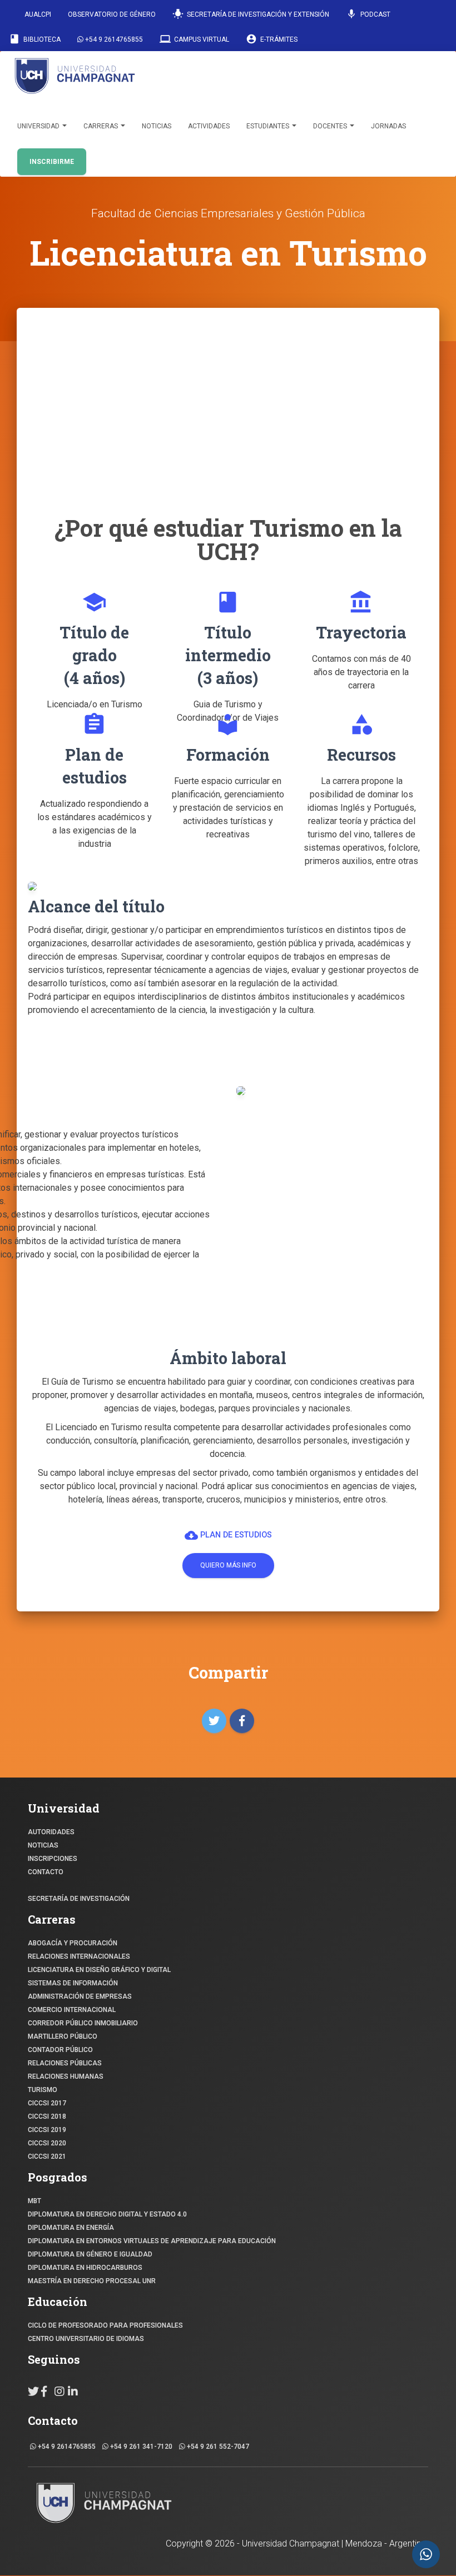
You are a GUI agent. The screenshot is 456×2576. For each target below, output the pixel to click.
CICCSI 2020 (47, 2143)
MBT (34, 2201)
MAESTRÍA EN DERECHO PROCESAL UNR (92, 2281)
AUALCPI (37, 14)
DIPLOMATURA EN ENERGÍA (71, 2228)
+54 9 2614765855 (113, 39)
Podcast (368, 14)
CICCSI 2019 (47, 2130)
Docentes (331, 126)
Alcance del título (96, 906)
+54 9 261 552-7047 (217, 2447)
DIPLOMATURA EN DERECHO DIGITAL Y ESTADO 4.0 (107, 2214)
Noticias (157, 126)
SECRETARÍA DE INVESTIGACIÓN (79, 1899)
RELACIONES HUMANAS (66, 2076)
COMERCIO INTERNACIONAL (72, 2010)
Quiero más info (228, 1565)
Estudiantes (269, 126)
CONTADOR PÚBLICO (60, 2050)
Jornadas (388, 126)
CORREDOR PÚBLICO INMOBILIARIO (83, 2023)
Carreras (101, 126)
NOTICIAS (43, 1845)
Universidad (39, 126)
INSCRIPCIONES (53, 1859)
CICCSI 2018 (47, 2116)
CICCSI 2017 (47, 2103)
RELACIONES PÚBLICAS (65, 2063)
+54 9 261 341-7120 (140, 2447)
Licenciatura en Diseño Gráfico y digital (99, 1970)
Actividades (209, 126)
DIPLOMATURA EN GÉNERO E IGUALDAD (90, 2254)
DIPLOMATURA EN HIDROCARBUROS (85, 2268)
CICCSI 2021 (47, 2156)
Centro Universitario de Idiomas (86, 2339)
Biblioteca (35, 39)
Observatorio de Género (112, 14)
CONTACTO (46, 1872)
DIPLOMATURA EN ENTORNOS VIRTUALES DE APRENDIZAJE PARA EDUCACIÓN (152, 2241)
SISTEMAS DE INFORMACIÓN (73, 1983)
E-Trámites (272, 39)
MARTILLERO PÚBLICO (63, 2036)
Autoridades (51, 1832)
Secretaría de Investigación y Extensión (251, 14)
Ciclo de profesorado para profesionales (105, 2325)
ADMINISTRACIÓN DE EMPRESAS (80, 1996)
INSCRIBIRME (52, 162)
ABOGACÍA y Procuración (73, 1943)
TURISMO (43, 2090)
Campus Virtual (194, 39)
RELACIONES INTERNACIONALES (79, 1956)
